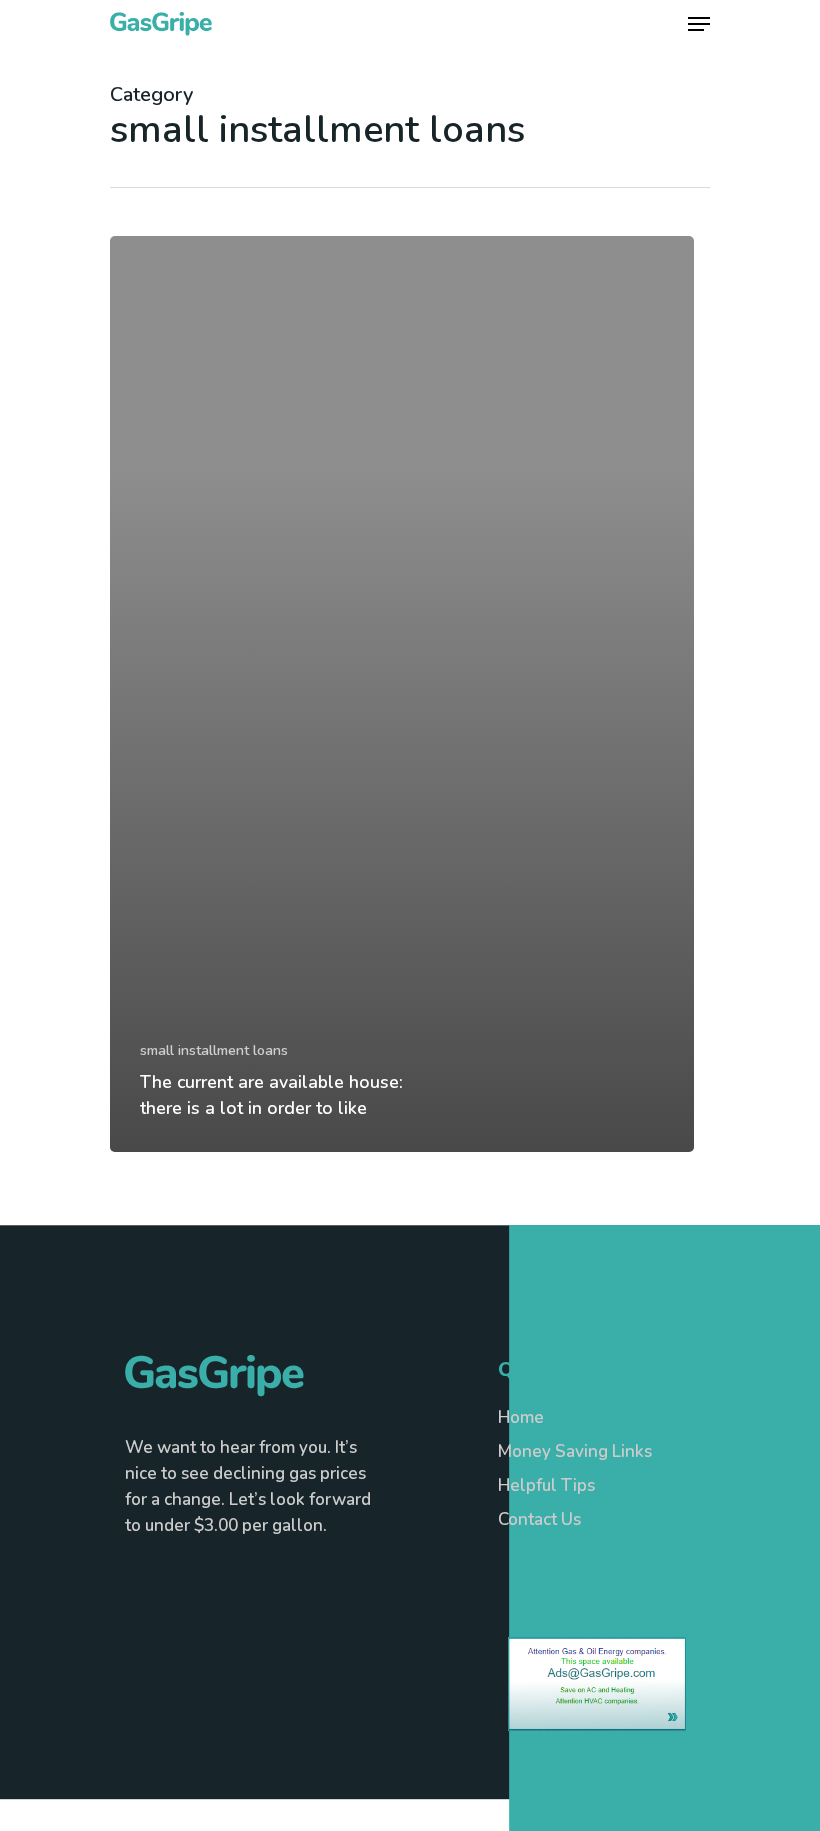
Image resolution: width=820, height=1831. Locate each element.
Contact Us (539, 1519)
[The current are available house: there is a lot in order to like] (402, 694)
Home (521, 1417)
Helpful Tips (546, 1485)
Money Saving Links (575, 1451)
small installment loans (214, 1050)
